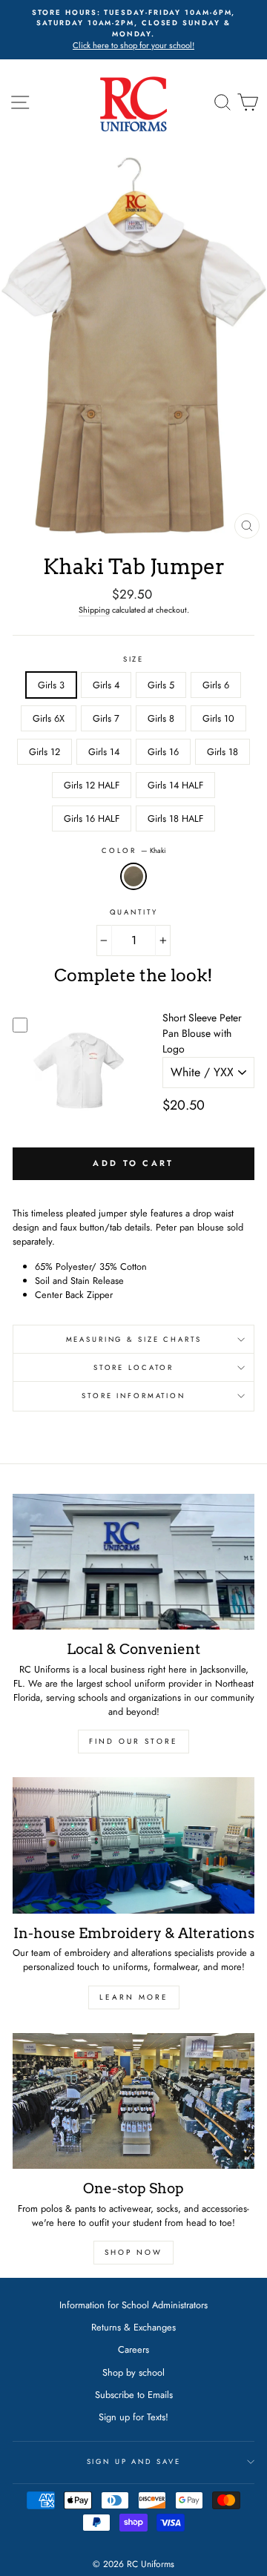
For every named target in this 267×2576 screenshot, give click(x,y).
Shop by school (133, 2372)
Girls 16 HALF (92, 818)
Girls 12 (44, 752)
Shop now (133, 2252)
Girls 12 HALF (92, 785)
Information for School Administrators (133, 2305)
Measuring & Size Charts (134, 1340)
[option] (133, 30)
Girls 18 (222, 752)
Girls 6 (216, 685)
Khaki (133, 876)
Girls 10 (218, 718)
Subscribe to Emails (134, 2395)
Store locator (133, 1368)
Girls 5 (161, 685)
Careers (133, 2349)
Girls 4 (106, 685)
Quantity (134, 912)
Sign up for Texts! (133, 2417)
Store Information (133, 1396)
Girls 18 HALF (175, 818)
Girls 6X (49, 718)
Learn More (134, 1997)
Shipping (94, 610)
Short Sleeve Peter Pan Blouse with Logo (202, 1033)
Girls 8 (161, 718)
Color (133, 851)
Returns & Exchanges (133, 2327)
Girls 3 (51, 685)
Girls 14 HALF (175, 785)
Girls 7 (106, 718)
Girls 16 (163, 752)
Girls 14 (104, 752)
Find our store (133, 1741)
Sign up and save (134, 2462)
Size (133, 659)
